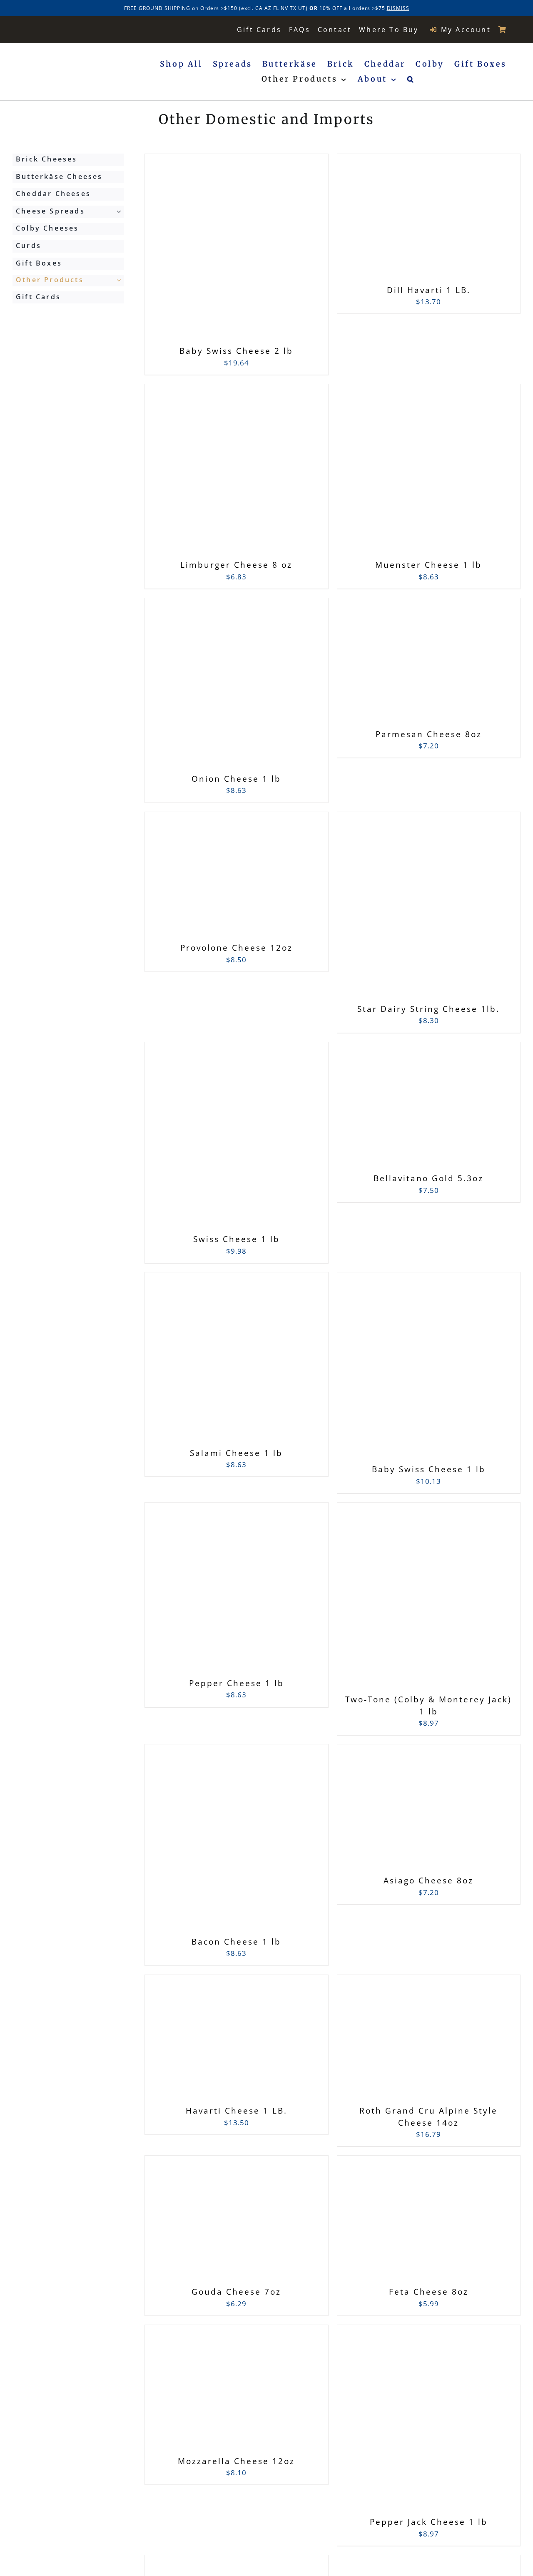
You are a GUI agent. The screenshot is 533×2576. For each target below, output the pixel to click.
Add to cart (218, 251)
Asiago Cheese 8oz (428, 1880)
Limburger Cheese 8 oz (236, 565)
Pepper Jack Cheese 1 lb (429, 2522)
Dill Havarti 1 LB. (429, 290)
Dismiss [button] (398, 8)
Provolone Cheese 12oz (237, 948)
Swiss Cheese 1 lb (237, 1239)
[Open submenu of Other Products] (120, 280)
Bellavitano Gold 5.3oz (428, 1178)
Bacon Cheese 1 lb (236, 1942)
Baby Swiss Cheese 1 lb (429, 1469)
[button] (411, 79)
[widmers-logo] (59, 29)
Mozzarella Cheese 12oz (236, 2461)
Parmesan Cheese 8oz (429, 734)
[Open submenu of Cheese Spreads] (120, 211)
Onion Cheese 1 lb (236, 779)
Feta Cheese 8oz (429, 2292)
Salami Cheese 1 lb (236, 1453)
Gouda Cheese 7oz (236, 2292)
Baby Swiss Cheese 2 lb (236, 351)
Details (277, 252)
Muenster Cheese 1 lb (428, 565)
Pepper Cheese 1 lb (237, 1683)
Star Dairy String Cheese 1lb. (428, 1009)
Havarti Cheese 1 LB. (237, 2111)
